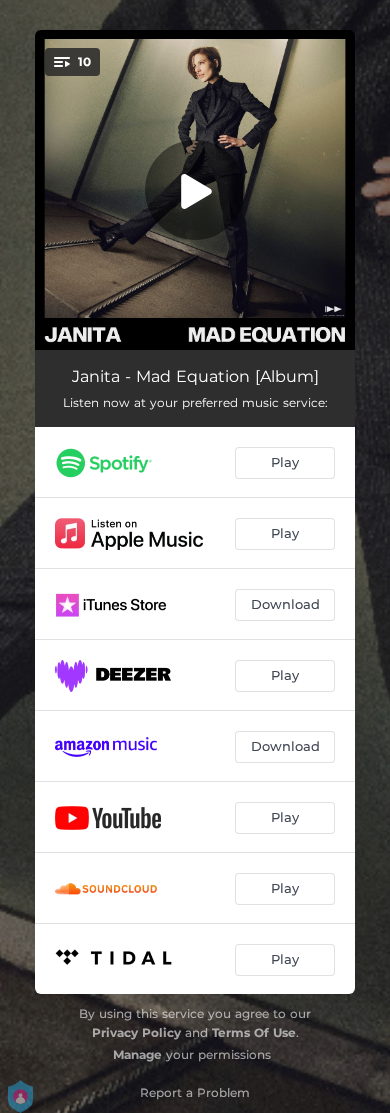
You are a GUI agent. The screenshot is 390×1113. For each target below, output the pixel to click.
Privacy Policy (136, 1032)
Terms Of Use (254, 1032)
